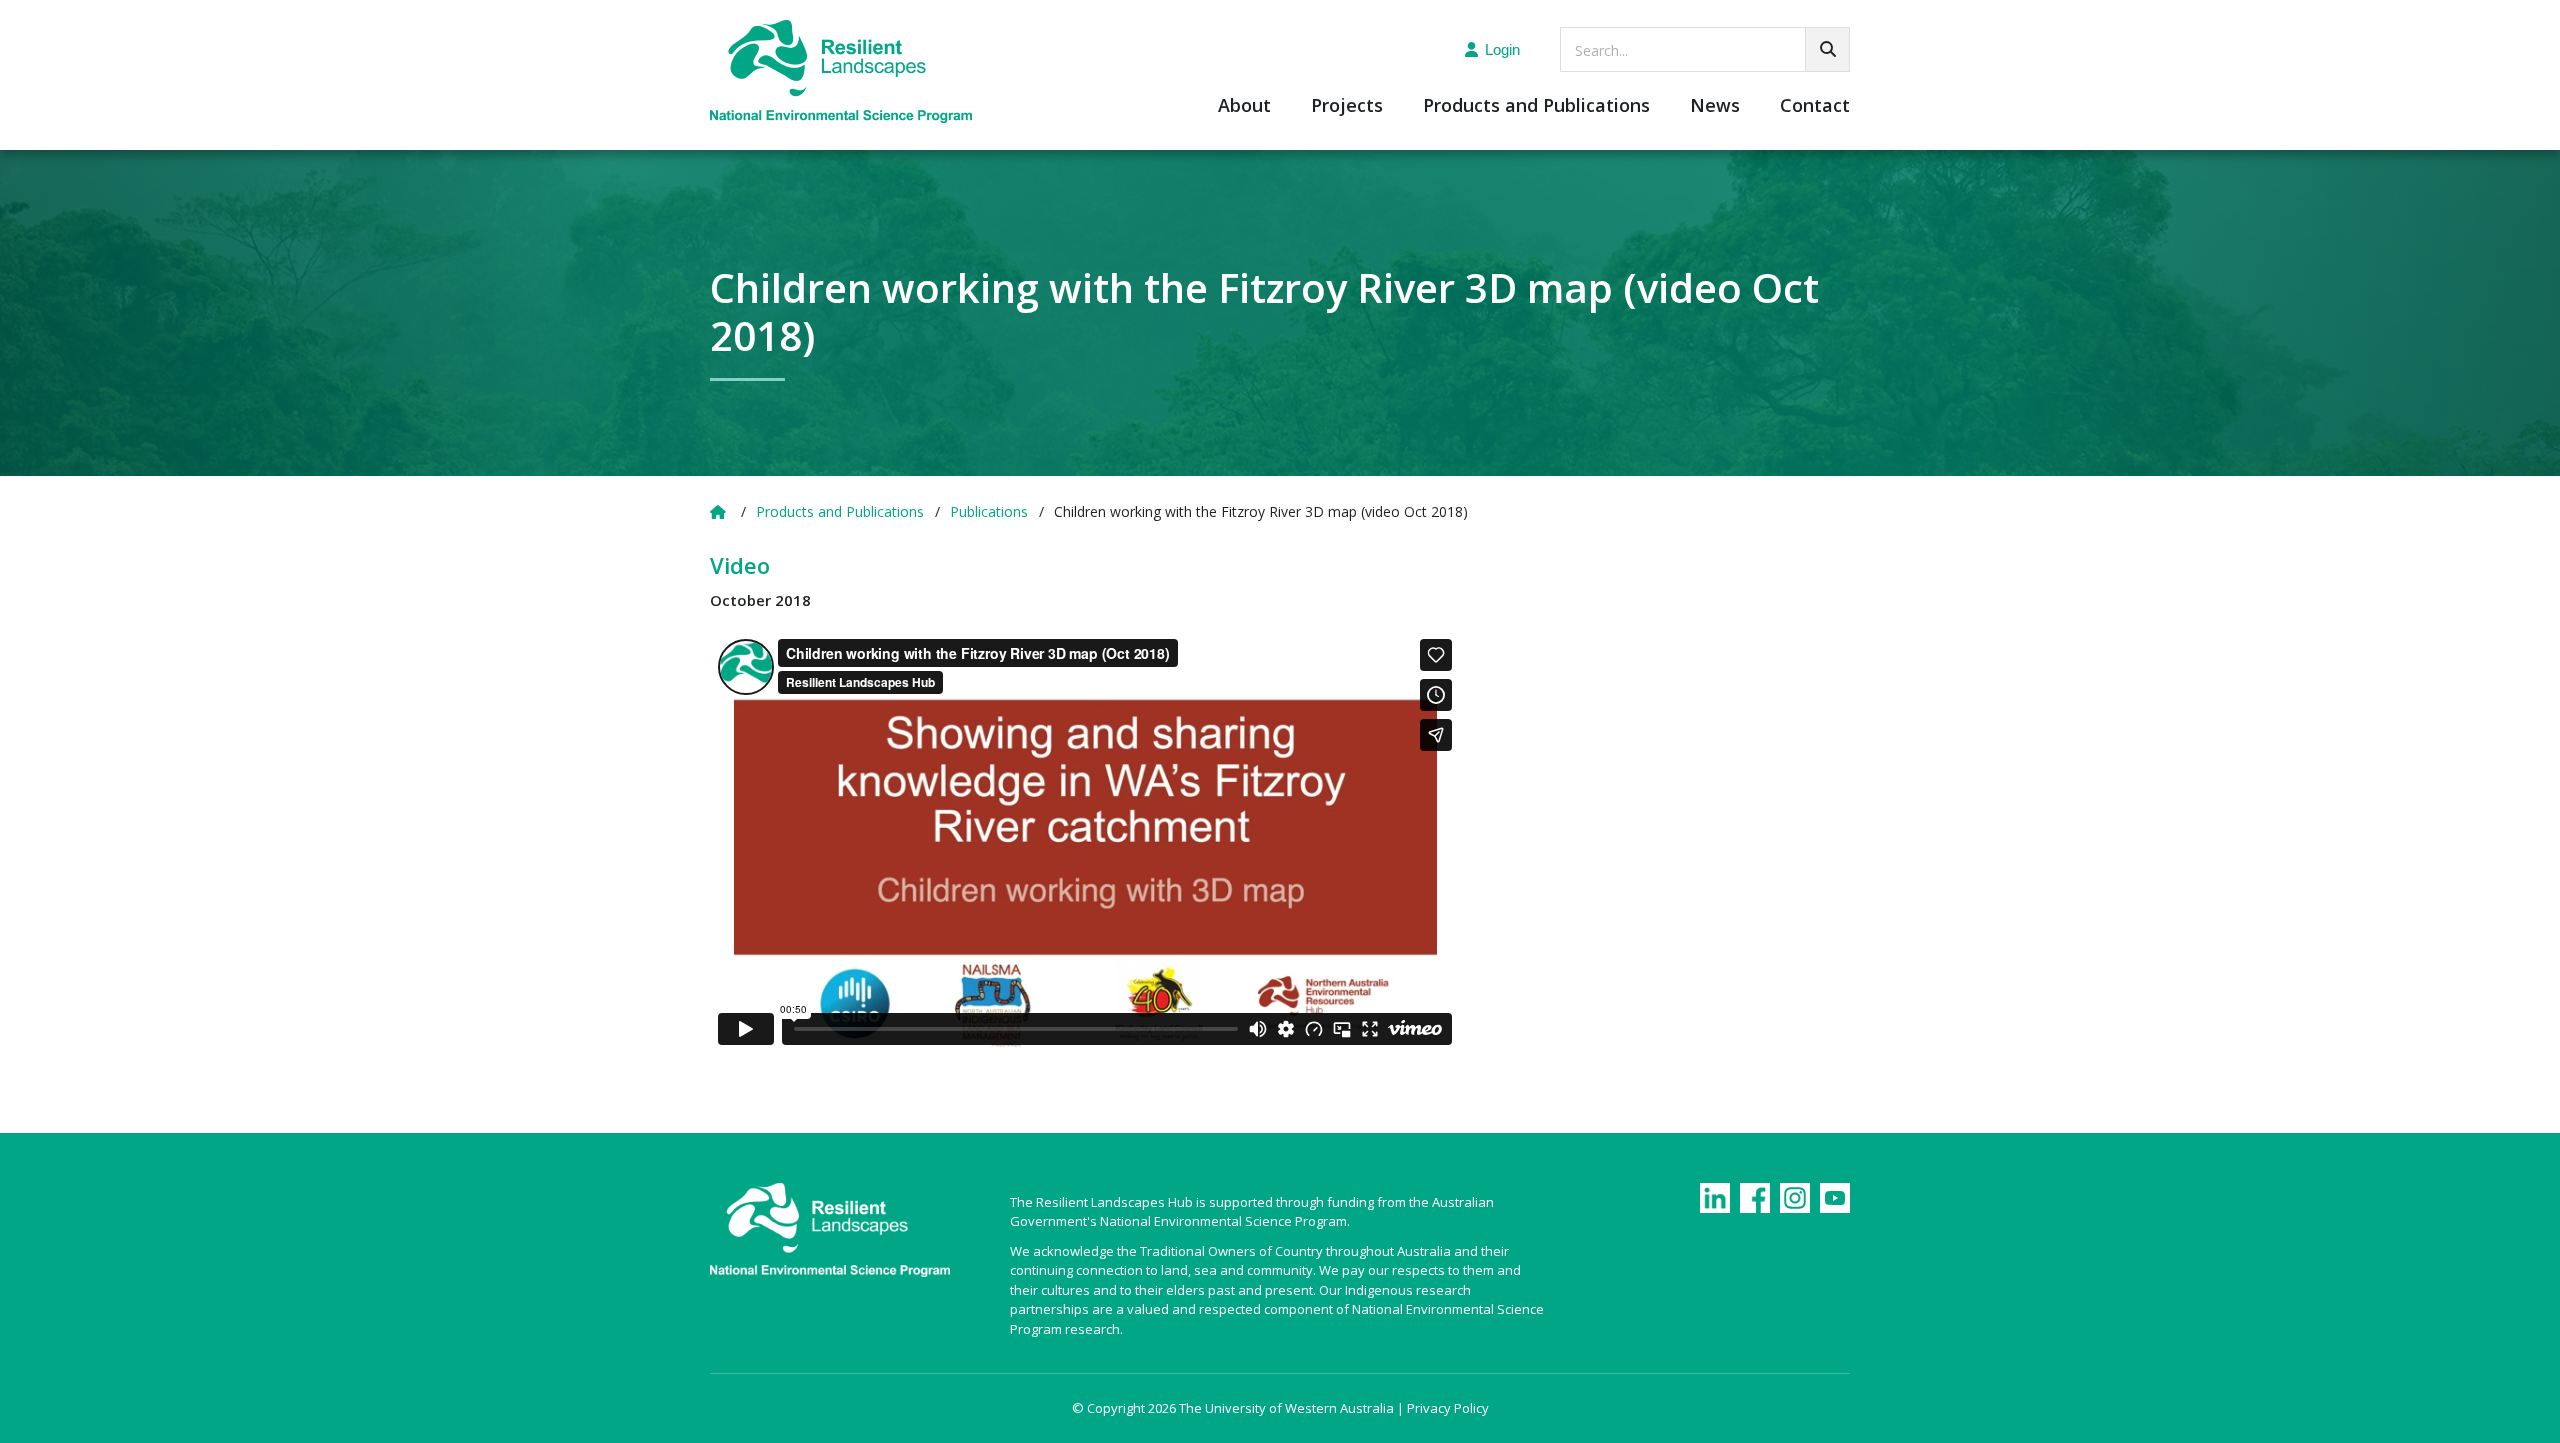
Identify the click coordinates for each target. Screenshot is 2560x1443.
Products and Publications (1536, 106)
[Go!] (1827, 49)
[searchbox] (1705, 49)
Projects (1347, 106)
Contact (1815, 106)
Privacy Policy (1448, 1408)
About (1244, 106)
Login (1502, 49)
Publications (989, 511)
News (1715, 106)
